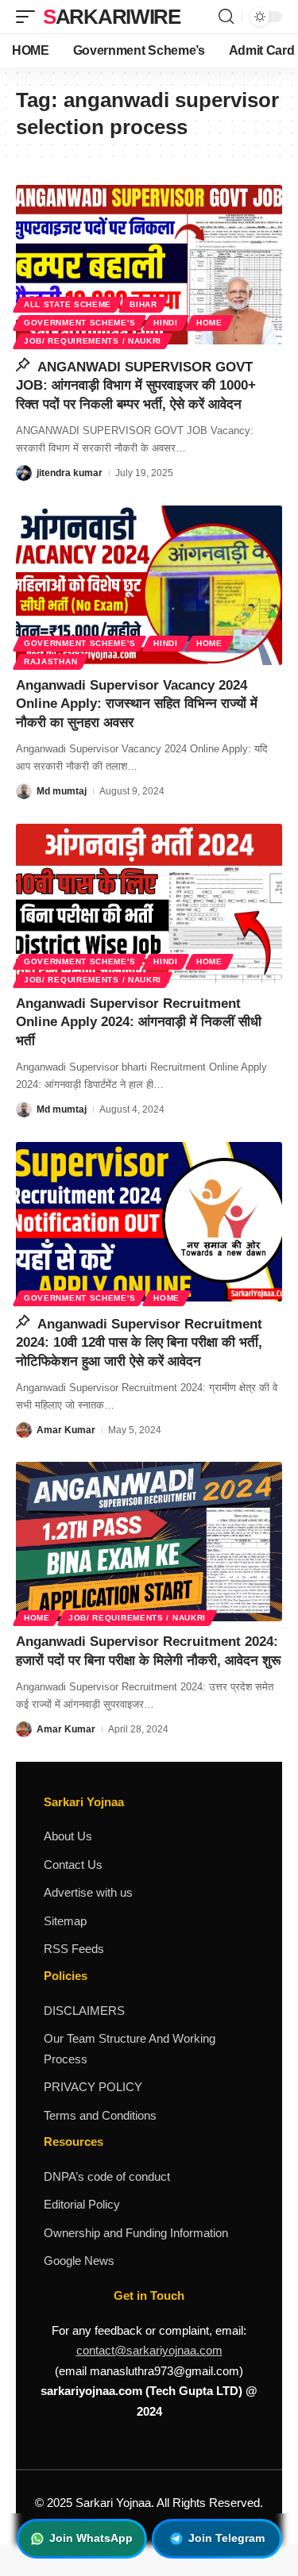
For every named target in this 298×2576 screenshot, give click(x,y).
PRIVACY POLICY (93, 2087)
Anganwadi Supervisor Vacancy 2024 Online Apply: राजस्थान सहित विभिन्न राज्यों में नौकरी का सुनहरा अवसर (137, 704)
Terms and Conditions (100, 2115)
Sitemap (65, 1921)
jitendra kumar (70, 473)
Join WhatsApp (91, 2538)
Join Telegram (226, 2538)
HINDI (166, 323)
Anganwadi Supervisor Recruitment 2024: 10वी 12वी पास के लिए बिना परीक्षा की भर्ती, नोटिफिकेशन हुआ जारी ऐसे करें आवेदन (139, 1343)
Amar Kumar (66, 1430)
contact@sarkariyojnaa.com (149, 2350)
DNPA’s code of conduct (107, 2176)
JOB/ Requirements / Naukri (93, 341)
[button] (29, 17)
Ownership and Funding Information (136, 2233)
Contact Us (73, 1865)
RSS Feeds (74, 1949)
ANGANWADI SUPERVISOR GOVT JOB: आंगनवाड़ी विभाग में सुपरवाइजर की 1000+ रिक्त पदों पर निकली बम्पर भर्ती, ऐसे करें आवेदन (136, 386)
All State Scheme (68, 304)
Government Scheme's (79, 323)
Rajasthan (50, 661)
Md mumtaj (62, 791)
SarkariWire (112, 17)
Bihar (143, 304)
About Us (68, 1836)
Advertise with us (88, 1892)
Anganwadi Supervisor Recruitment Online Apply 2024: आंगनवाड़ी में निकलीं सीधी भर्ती (139, 1023)
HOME (209, 323)
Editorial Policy (82, 2204)
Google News (79, 2261)
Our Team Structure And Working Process (130, 2049)
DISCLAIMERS (84, 2011)
